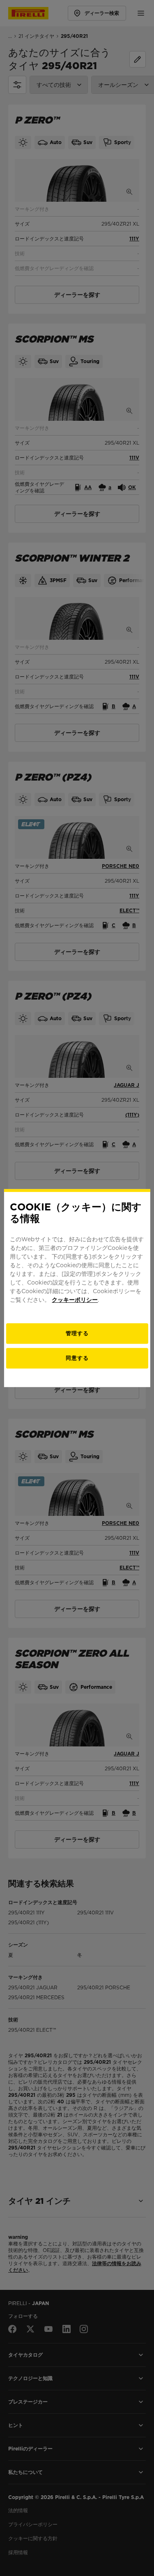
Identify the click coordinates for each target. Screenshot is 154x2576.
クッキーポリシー (75, 1300)
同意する (77, 1358)
